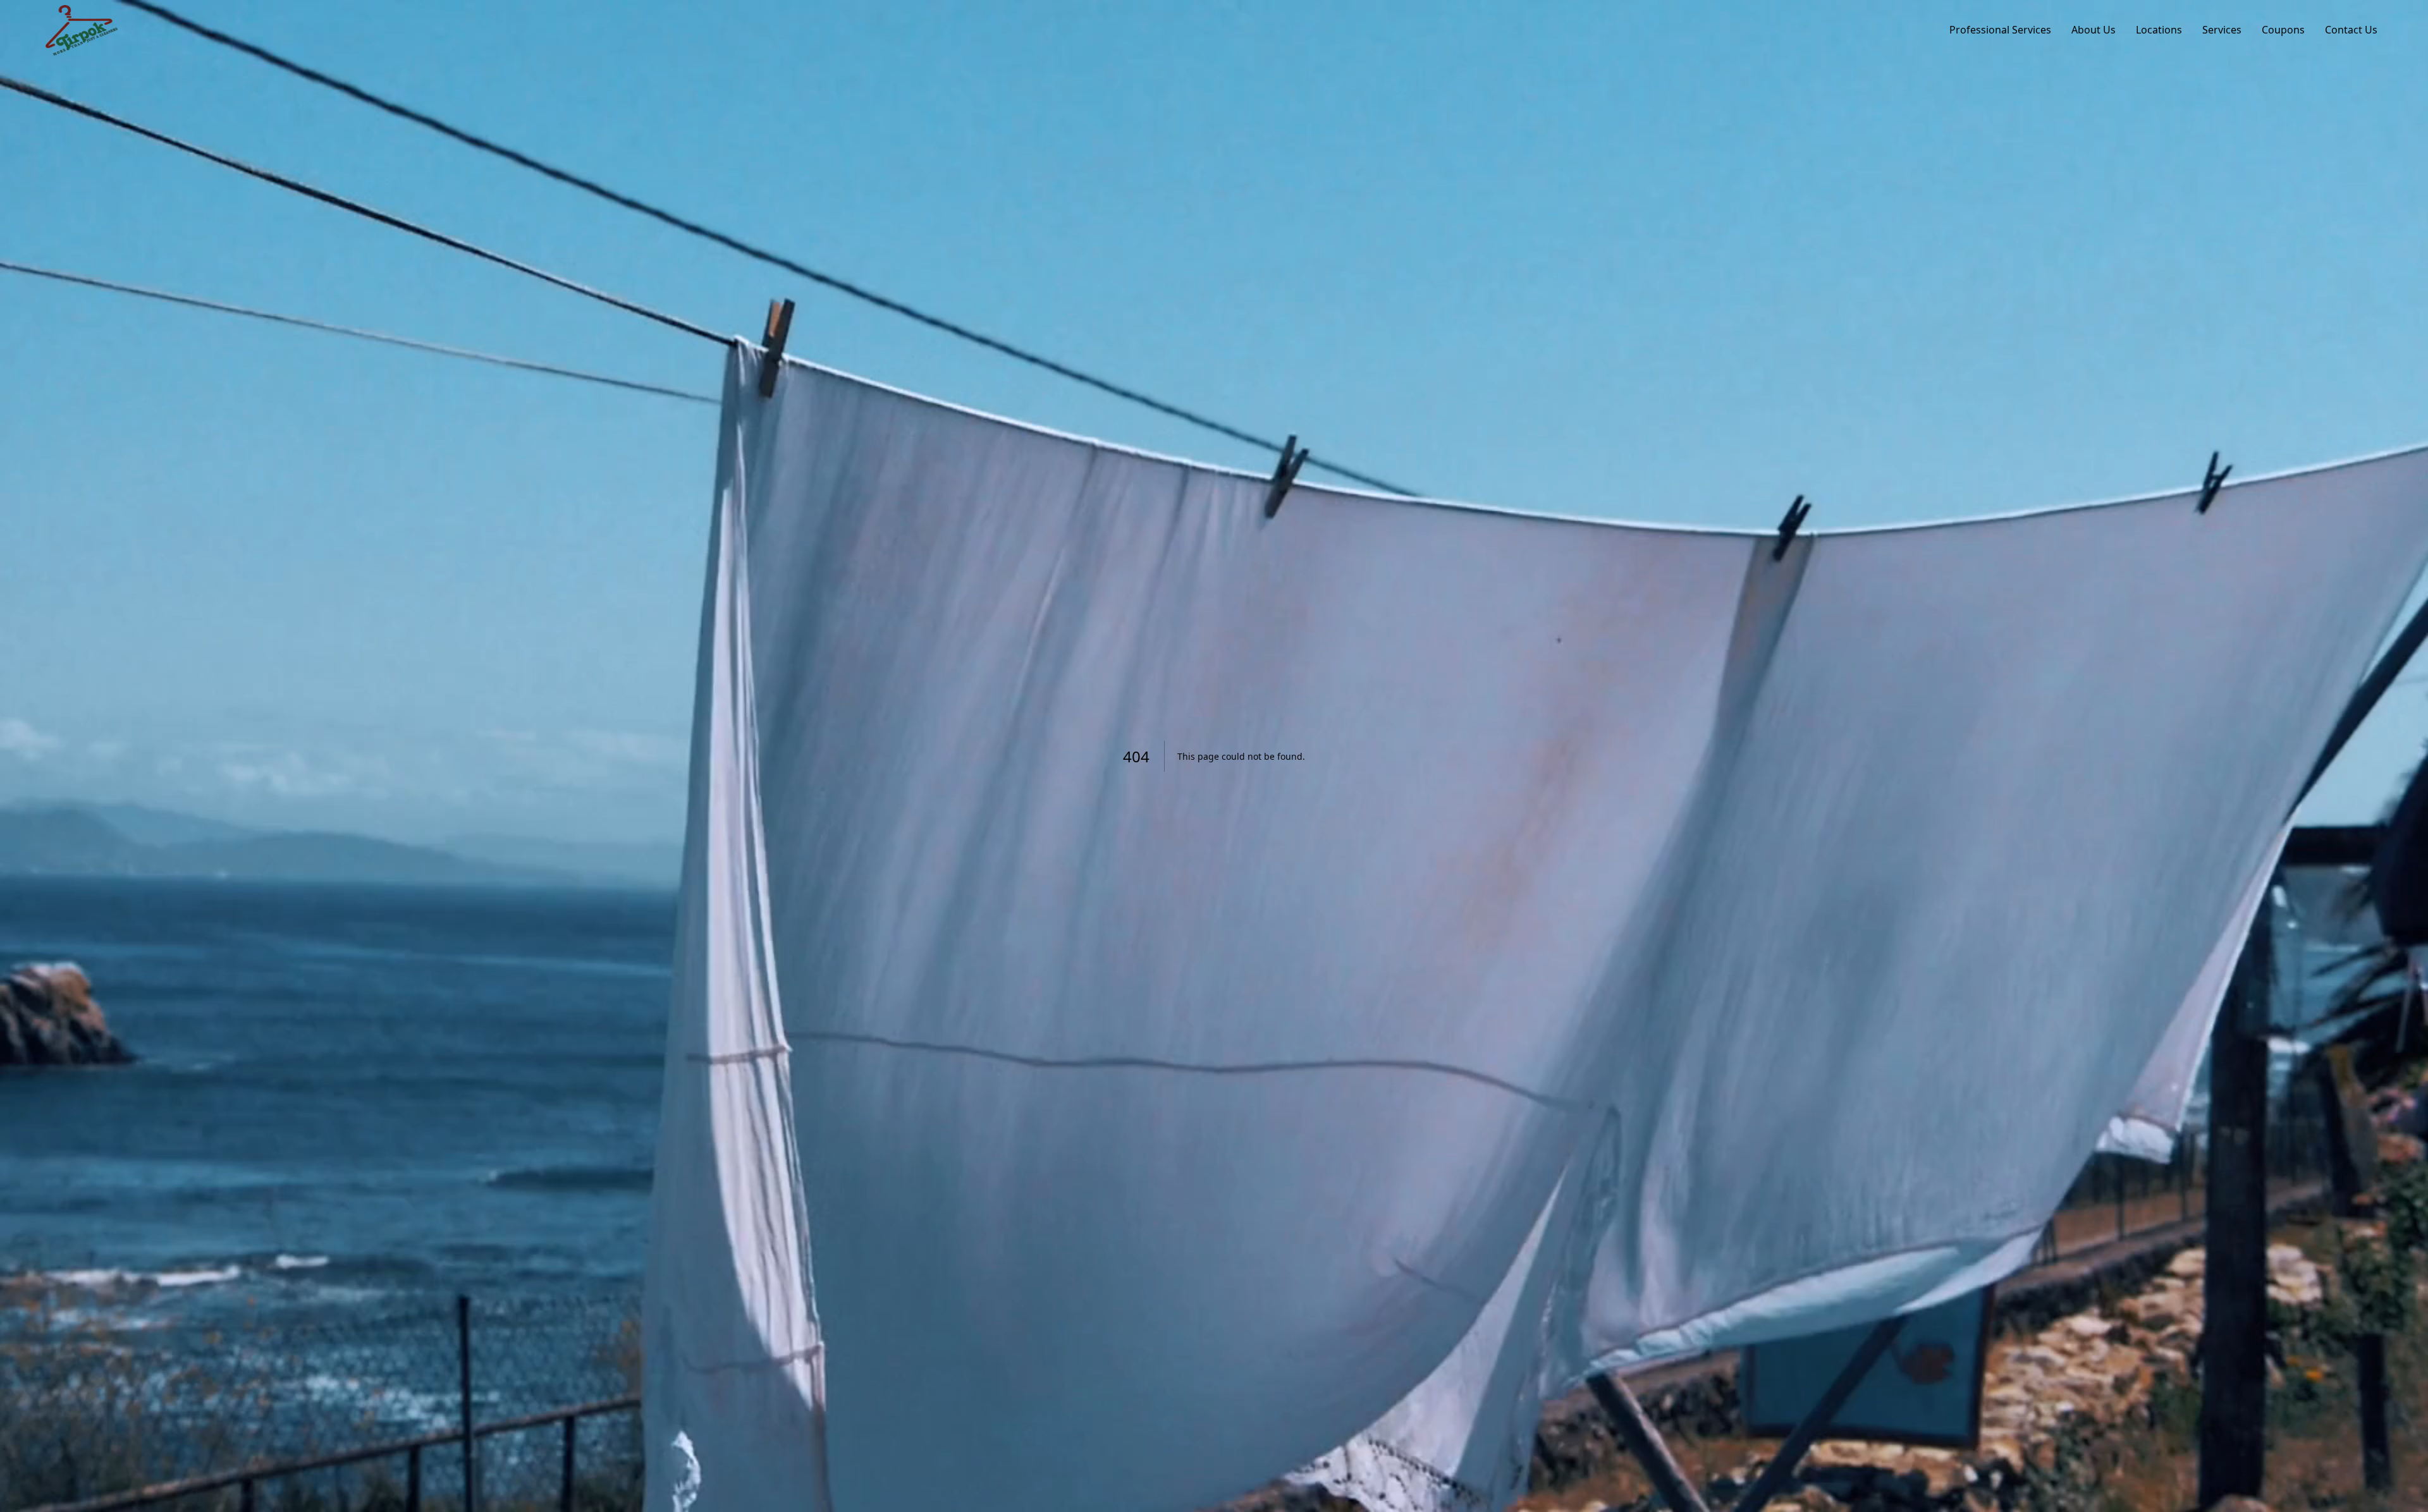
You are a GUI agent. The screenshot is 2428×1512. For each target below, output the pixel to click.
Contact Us (2351, 30)
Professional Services (2000, 30)
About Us (2094, 30)
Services (2222, 30)
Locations (2159, 30)
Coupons (2283, 30)
